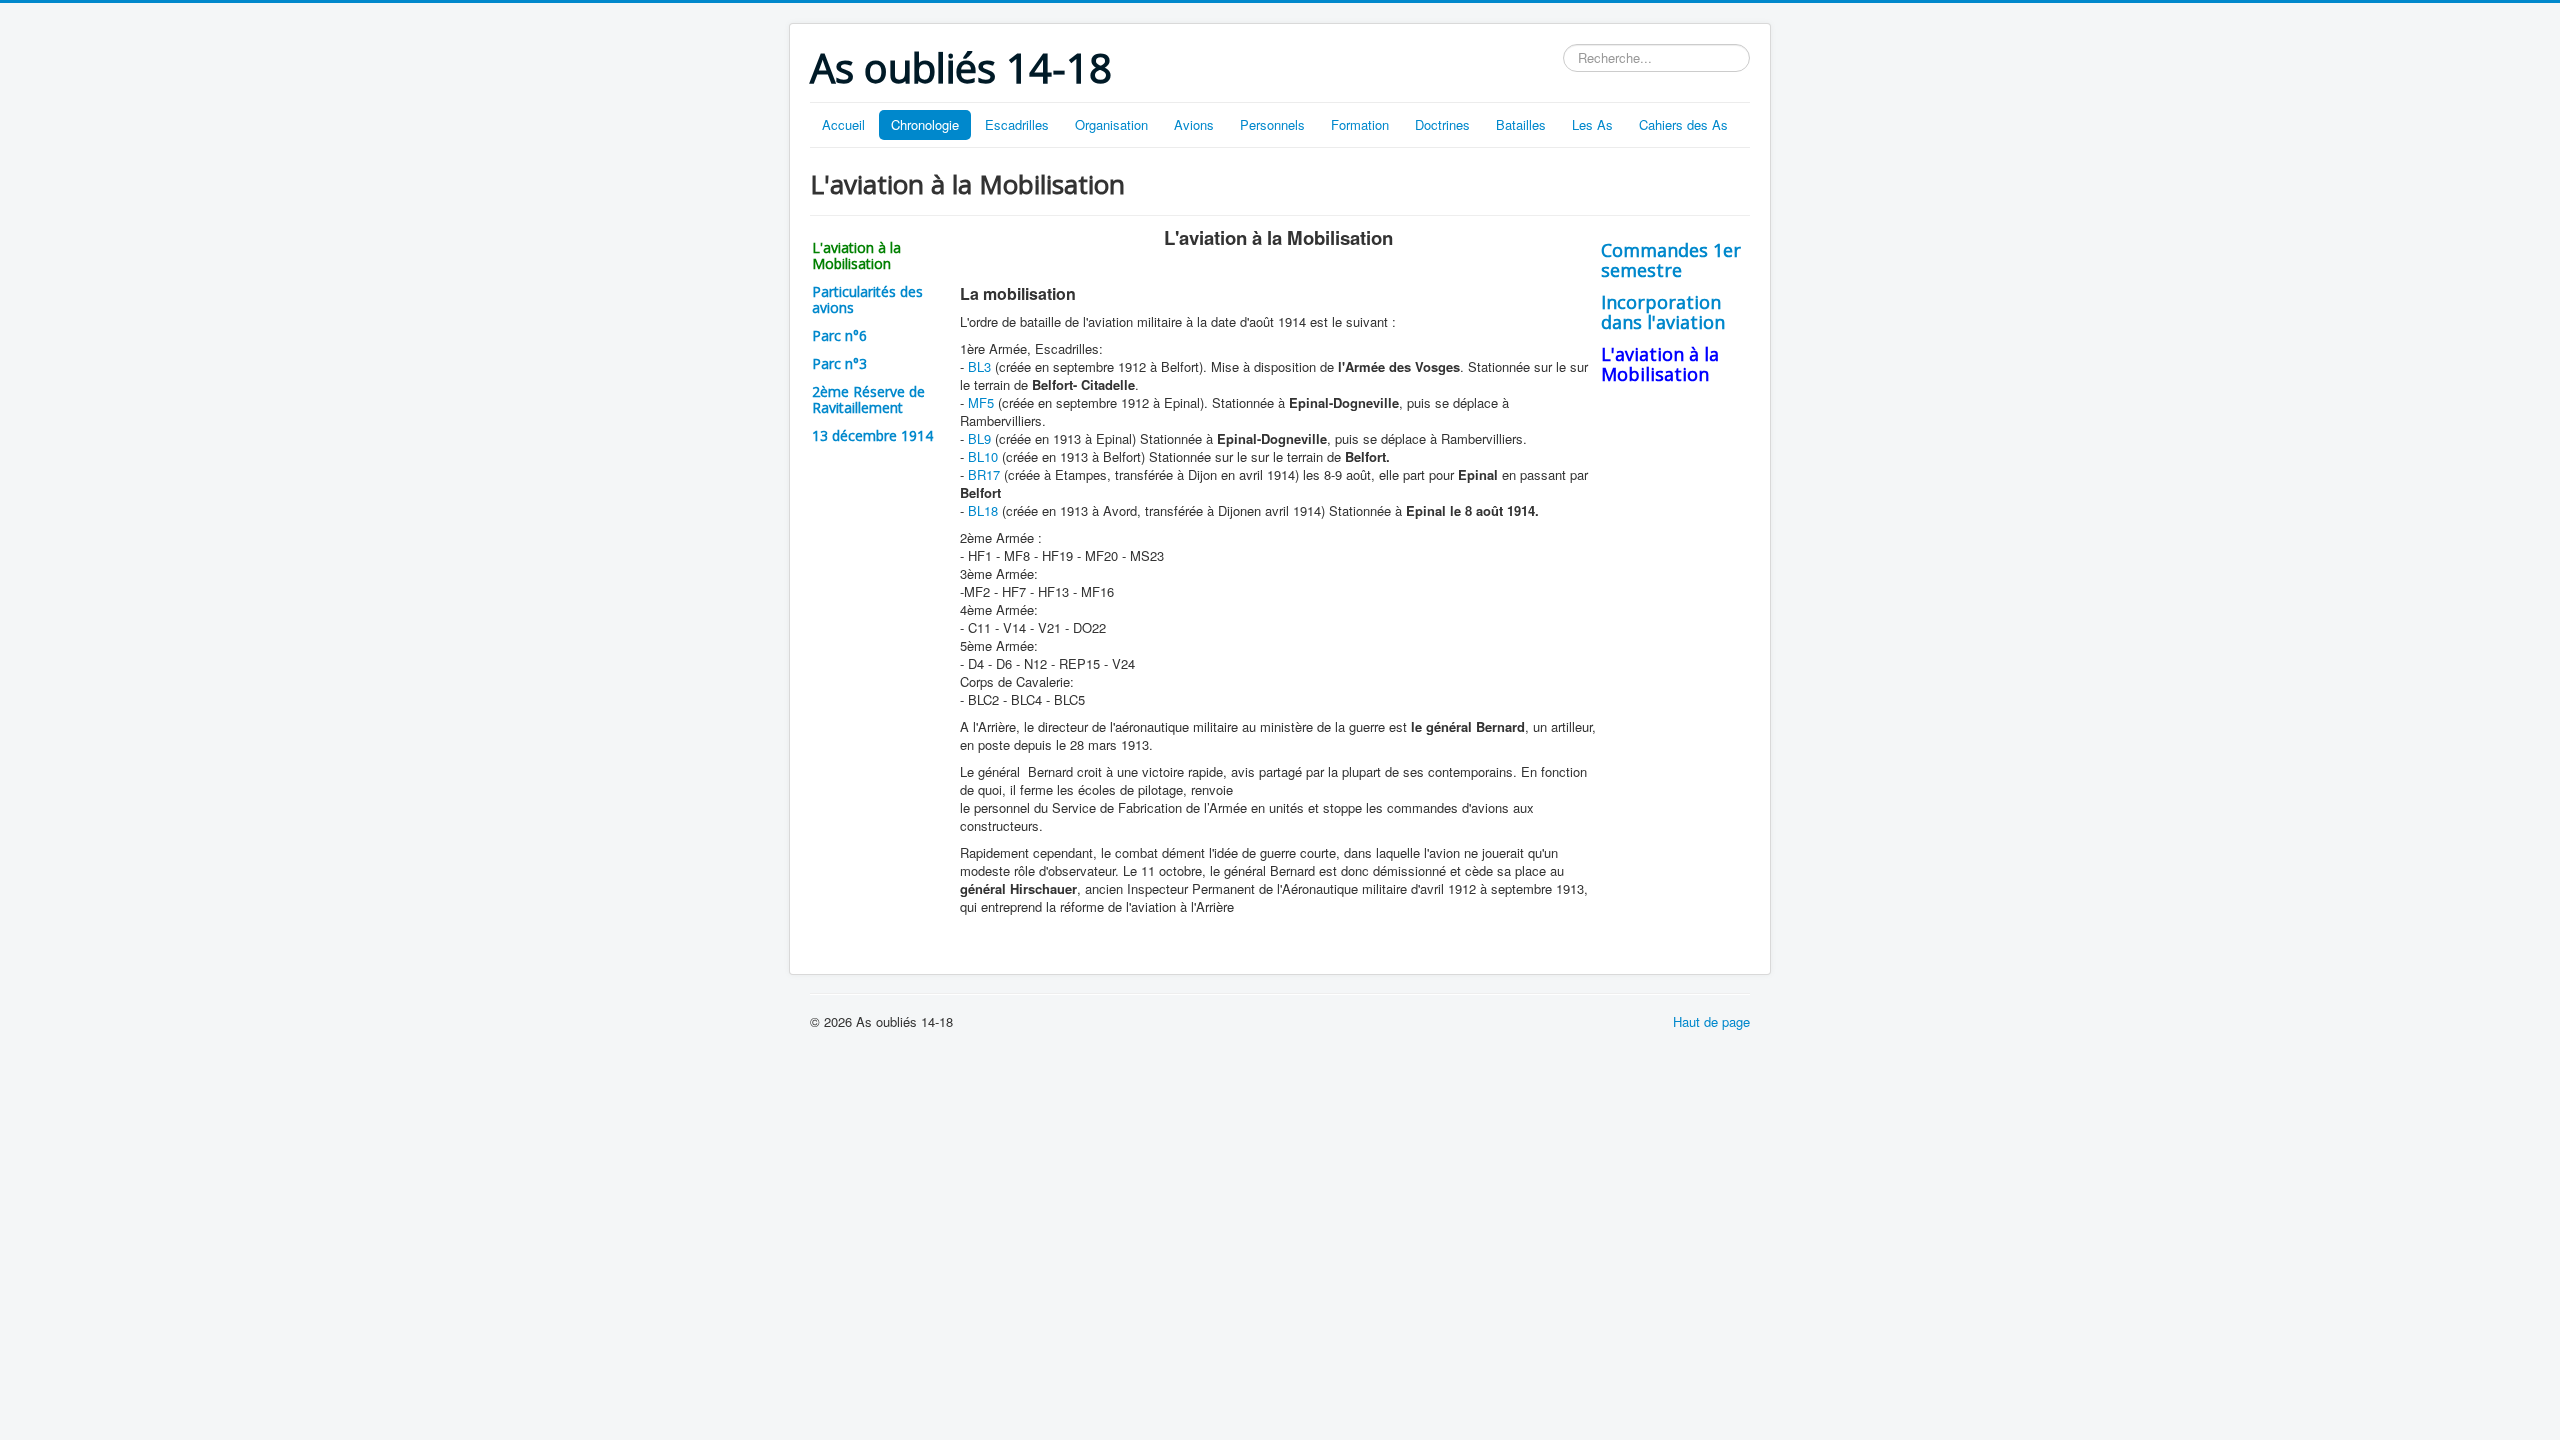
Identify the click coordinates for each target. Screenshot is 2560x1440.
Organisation (1111, 124)
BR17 (984, 474)
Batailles (1521, 124)
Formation (1360, 124)
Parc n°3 (839, 363)
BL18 (983, 510)
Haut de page (1711, 1021)
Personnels (1272, 124)
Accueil (843, 124)
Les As (1592, 124)
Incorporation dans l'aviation (1663, 312)
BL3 (979, 366)
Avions (1194, 124)
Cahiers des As (1683, 124)
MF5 (981, 402)
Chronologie (925, 124)
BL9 (979, 438)
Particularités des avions (867, 299)
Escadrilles (1017, 124)
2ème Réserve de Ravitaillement (868, 399)
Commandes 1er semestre (1671, 260)
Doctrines (1442, 124)
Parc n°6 (839, 335)
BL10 (983, 456)
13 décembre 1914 (872, 435)
